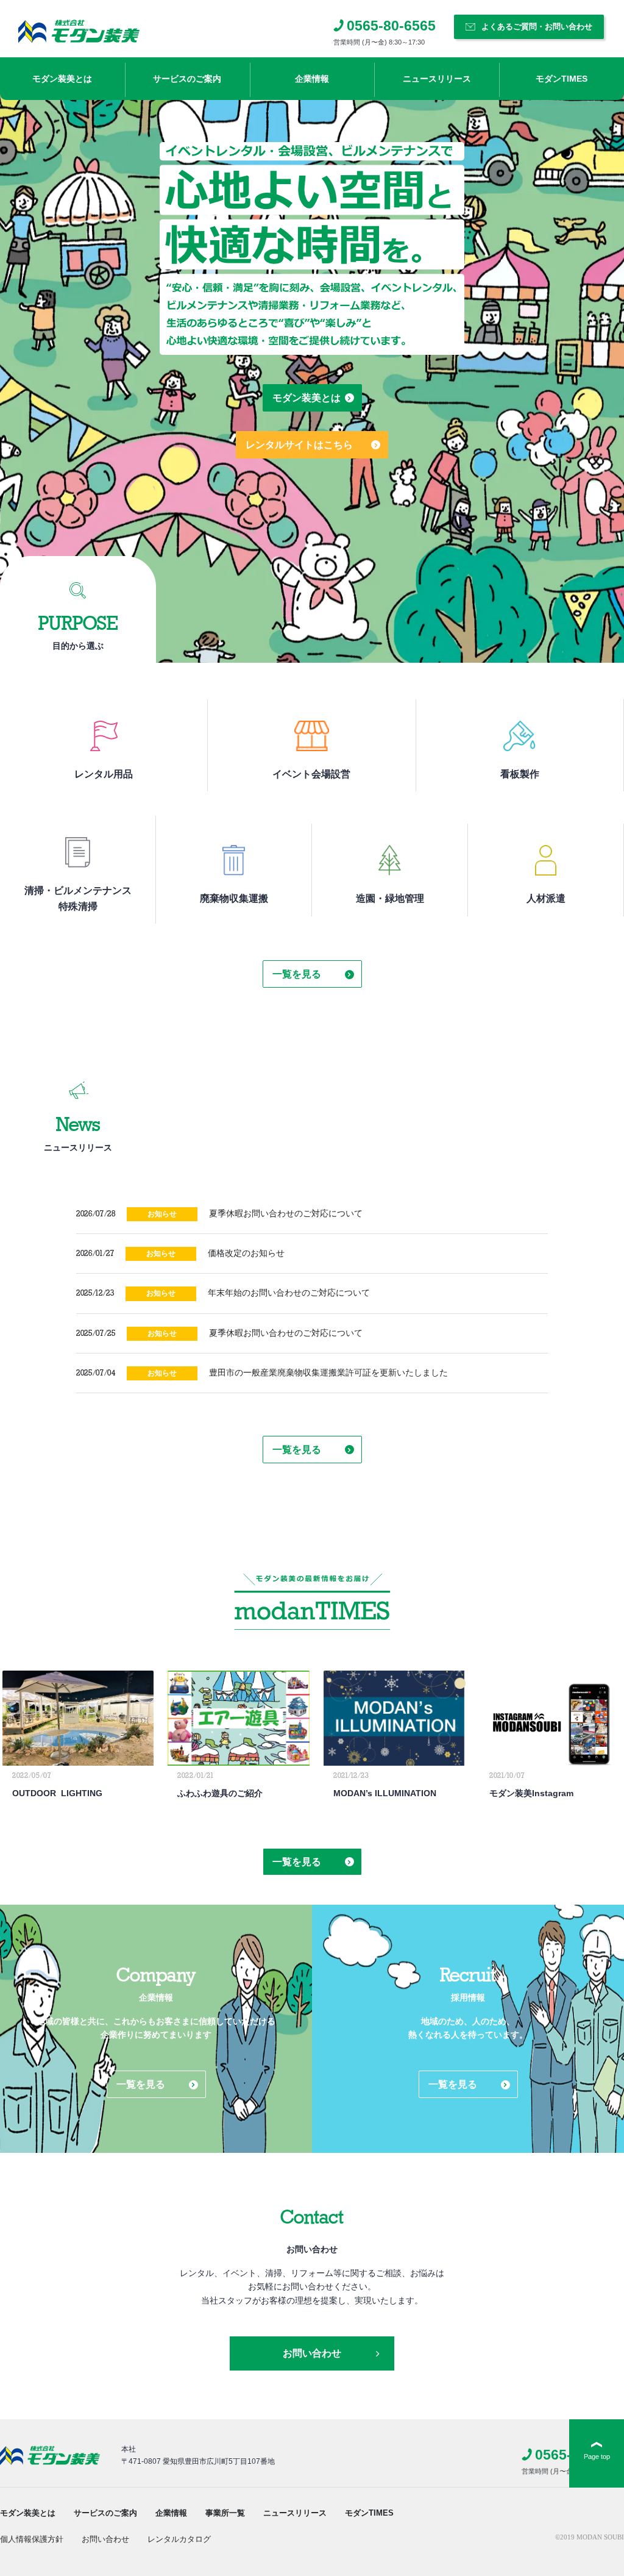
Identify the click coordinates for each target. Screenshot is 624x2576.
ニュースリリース (295, 2513)
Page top (597, 2456)
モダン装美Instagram (531, 1793)
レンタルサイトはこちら (299, 445)
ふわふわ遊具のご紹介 (220, 1793)
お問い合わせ (312, 2353)
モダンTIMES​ (562, 79)
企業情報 (312, 79)
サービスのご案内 (187, 79)
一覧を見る (297, 974)
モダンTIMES (369, 2513)
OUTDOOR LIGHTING (57, 1793)
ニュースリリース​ (437, 79)
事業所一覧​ (225, 2513)
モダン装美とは (62, 79)
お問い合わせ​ (105, 2539)
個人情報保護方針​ (32, 2539)
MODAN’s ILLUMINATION (385, 1793)
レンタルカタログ (179, 2539)
